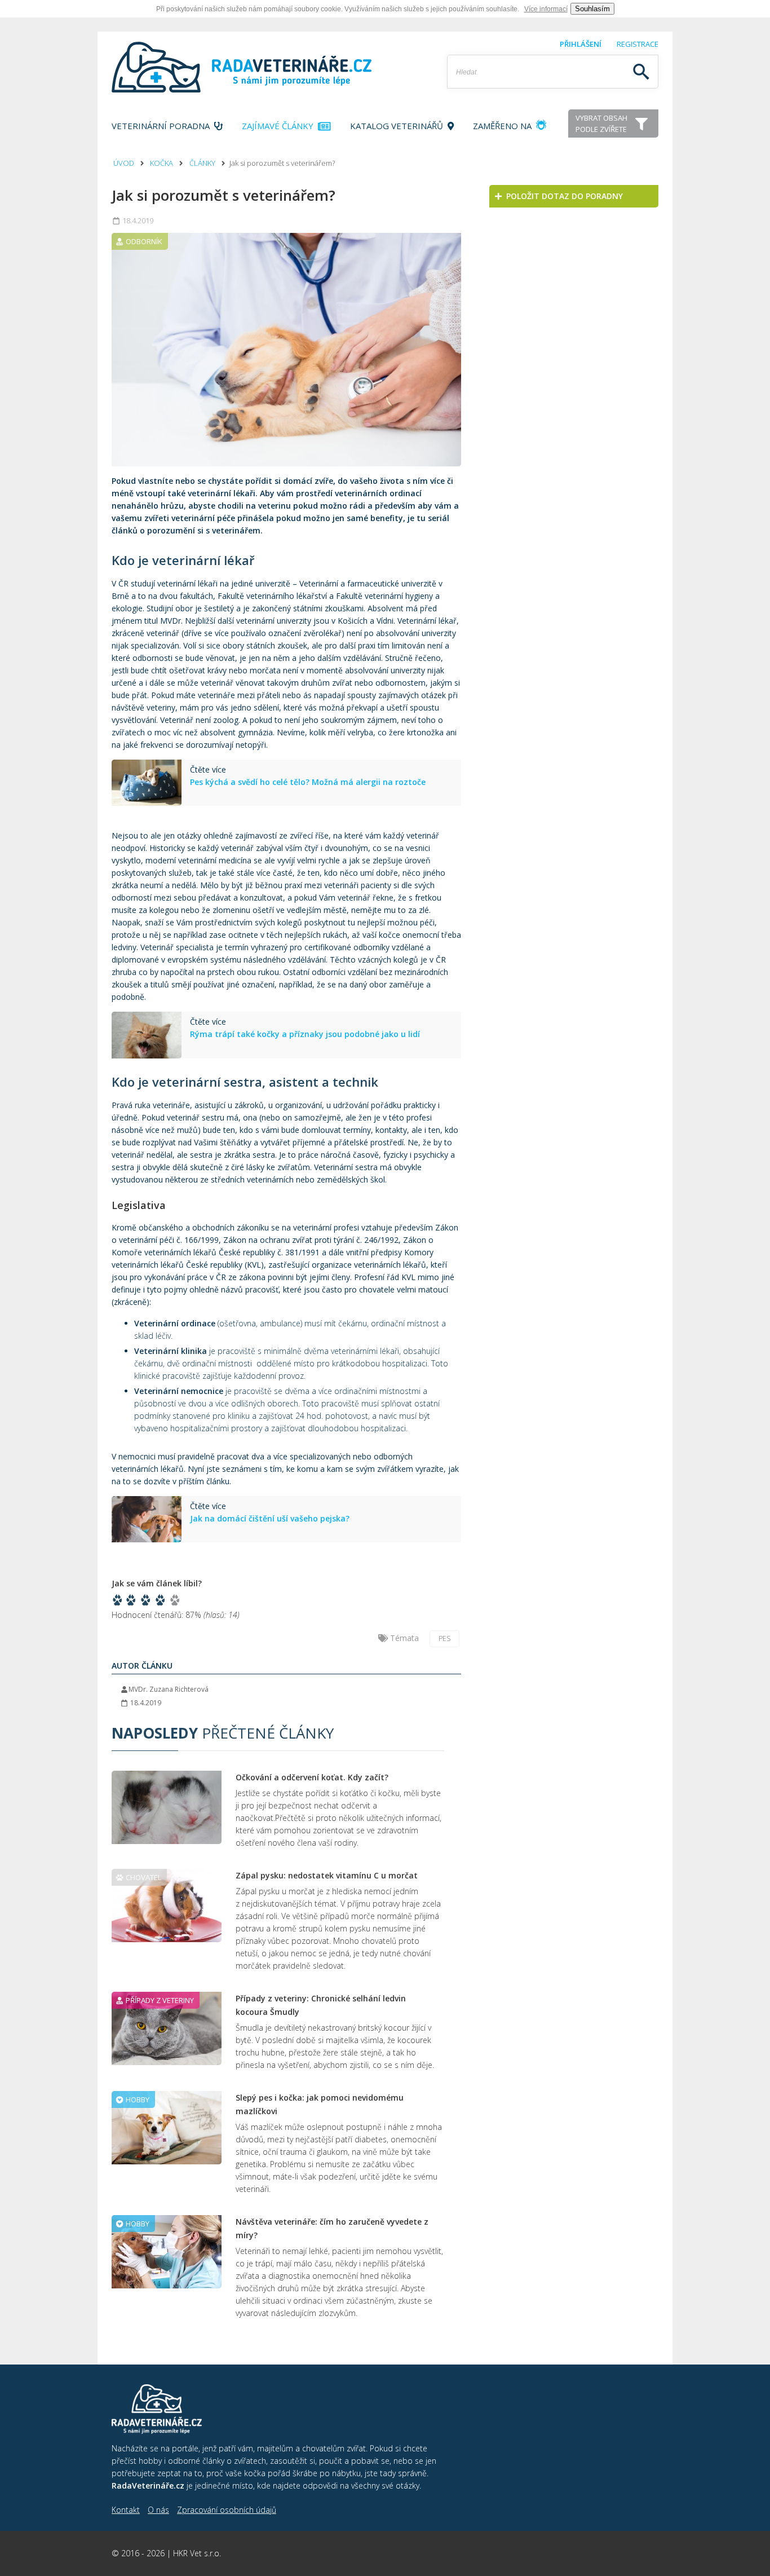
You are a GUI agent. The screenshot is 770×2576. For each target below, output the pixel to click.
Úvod (124, 163)
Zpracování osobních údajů (227, 2510)
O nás (158, 2510)
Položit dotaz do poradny (562, 196)
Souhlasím (592, 9)
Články (202, 163)
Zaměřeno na (503, 126)
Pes (444, 1638)
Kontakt (126, 2510)
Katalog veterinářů (399, 126)
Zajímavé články (280, 126)
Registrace (638, 44)
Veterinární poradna (163, 126)
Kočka (161, 163)
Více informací (546, 9)
